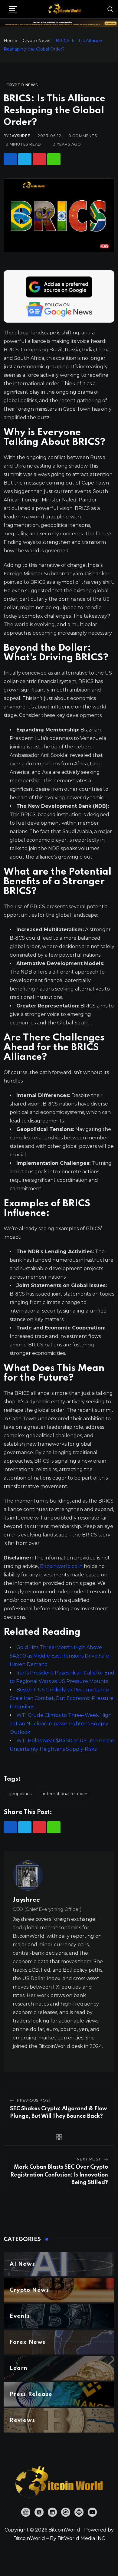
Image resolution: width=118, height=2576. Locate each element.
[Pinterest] (39, 159)
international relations (66, 1794)
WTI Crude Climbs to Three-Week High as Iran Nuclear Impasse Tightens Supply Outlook (61, 1724)
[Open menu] (13, 9)
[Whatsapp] (54, 159)
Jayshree (20, 136)
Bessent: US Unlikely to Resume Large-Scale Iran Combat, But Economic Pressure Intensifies (62, 1698)
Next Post (89, 2159)
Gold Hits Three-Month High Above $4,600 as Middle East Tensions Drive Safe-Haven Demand (60, 1656)
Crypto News (36, 41)
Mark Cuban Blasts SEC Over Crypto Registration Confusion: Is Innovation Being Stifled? (59, 2175)
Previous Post (34, 2100)
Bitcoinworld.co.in (62, 1566)
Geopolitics (20, 1794)
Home (10, 41)
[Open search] (110, 9)
